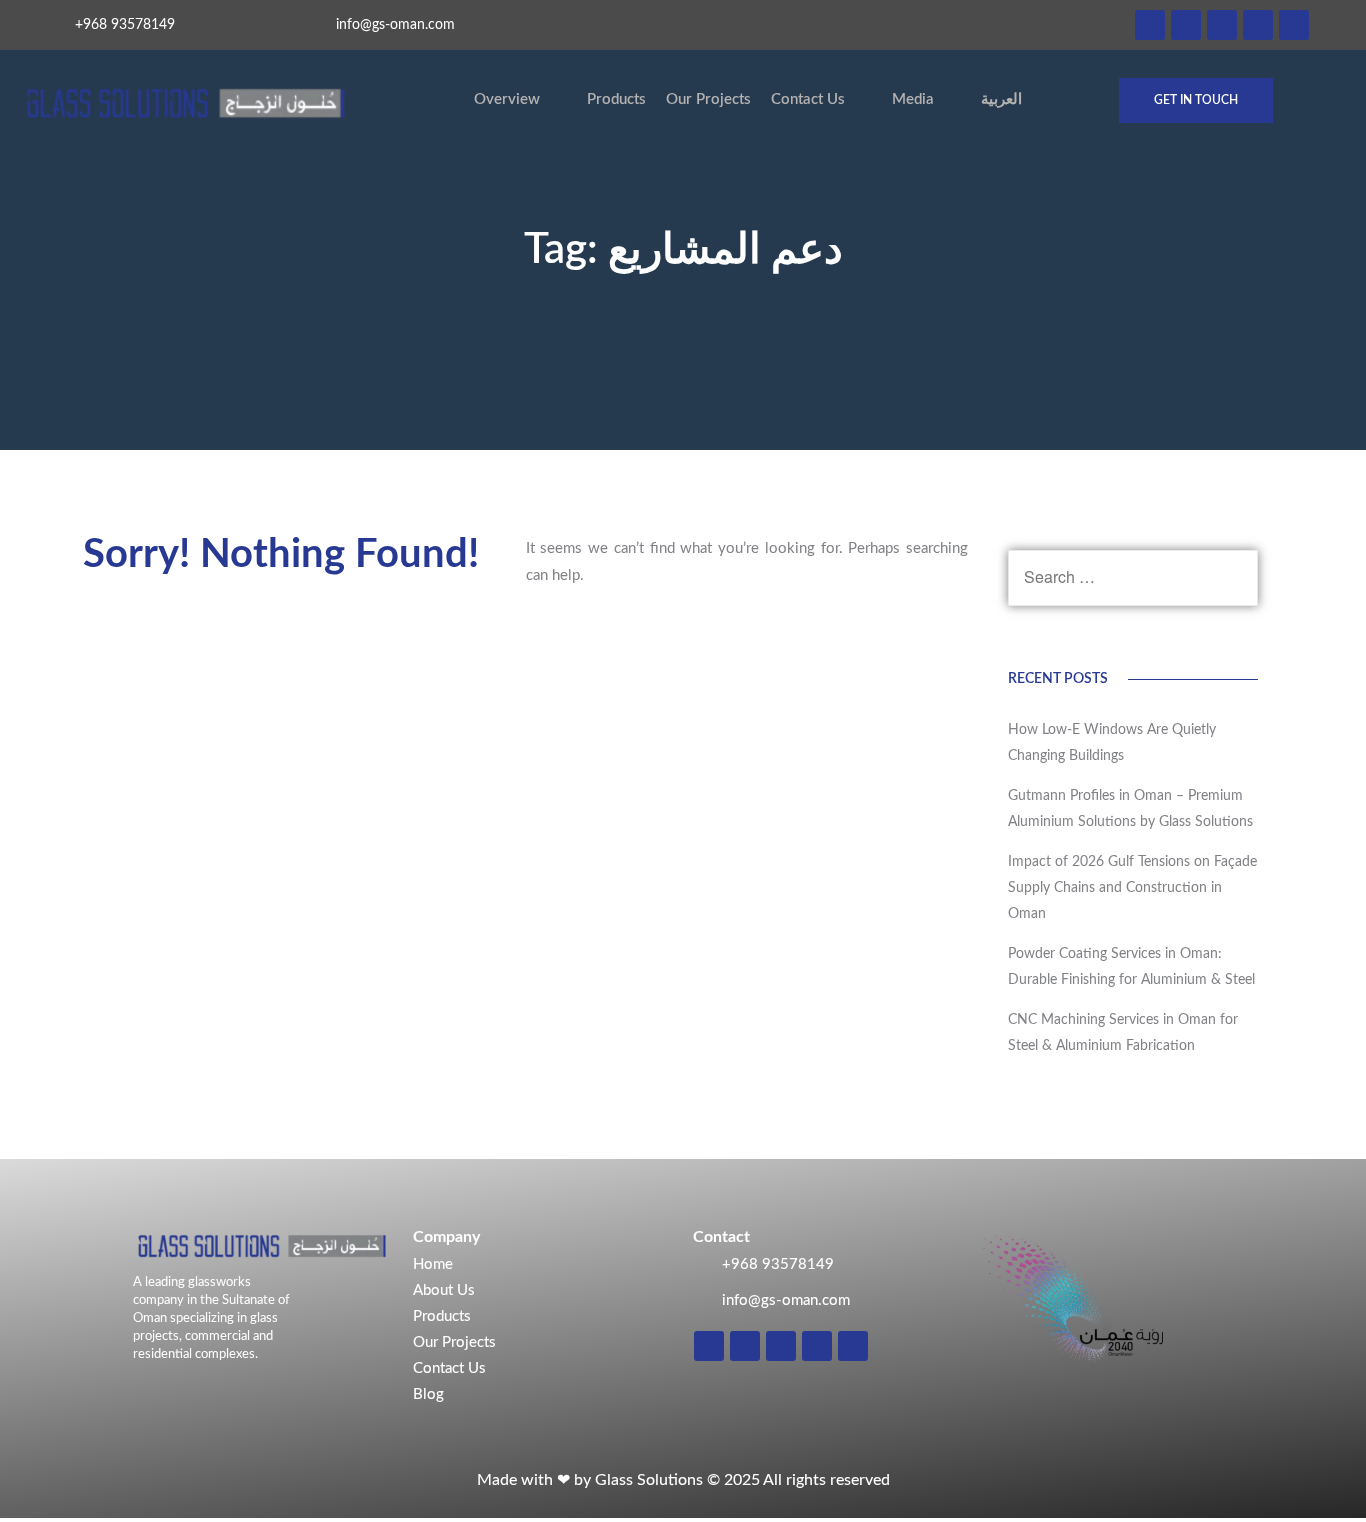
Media (913, 99)
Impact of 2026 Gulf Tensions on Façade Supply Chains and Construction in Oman (1132, 888)
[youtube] (1294, 25)
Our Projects (708, 99)
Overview (507, 99)
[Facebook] (1222, 25)
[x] (1258, 25)
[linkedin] (1186, 25)
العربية (1001, 99)
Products (616, 99)
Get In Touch (1196, 100)
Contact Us (808, 99)
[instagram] (1150, 25)
